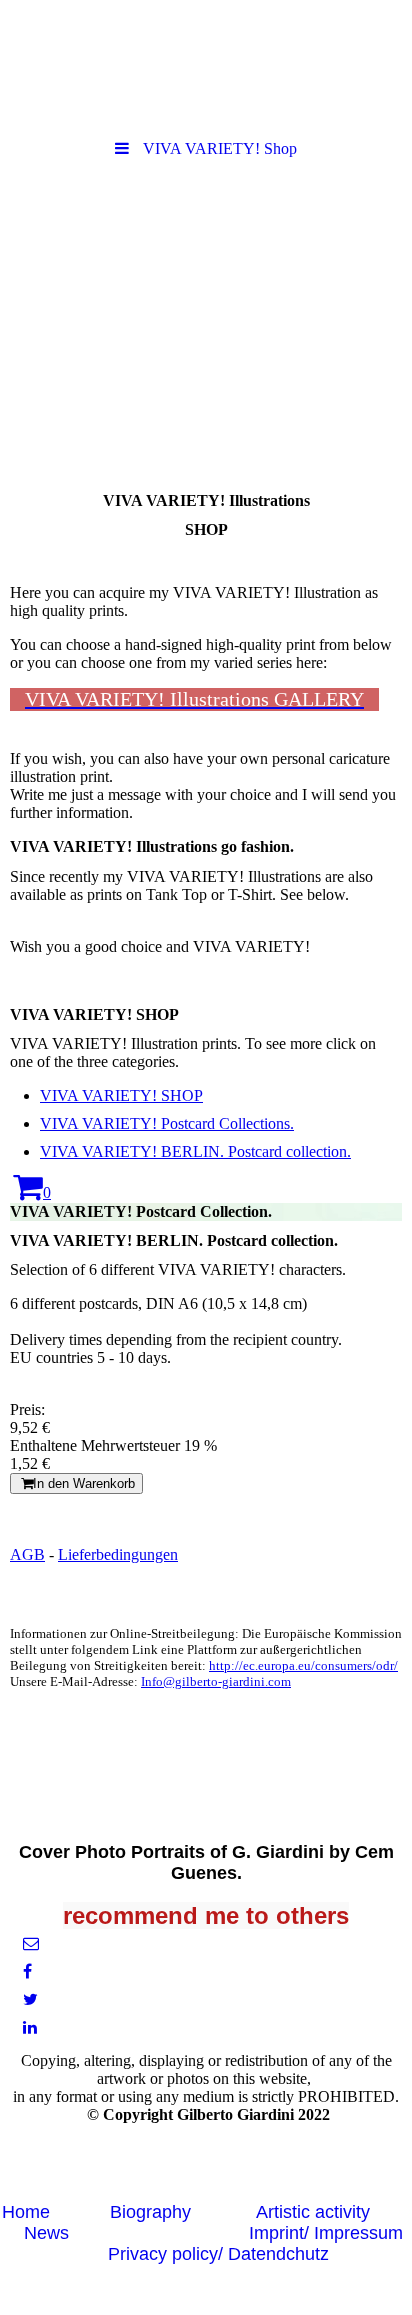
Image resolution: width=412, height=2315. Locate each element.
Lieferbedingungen (118, 1554)
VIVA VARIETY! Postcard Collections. (167, 1123)
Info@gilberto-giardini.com (216, 1681)
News (46, 2233)
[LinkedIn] (28, 2027)
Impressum (358, 2233)
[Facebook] (26, 1971)
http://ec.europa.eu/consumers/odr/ (303, 1665)
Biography (150, 2212)
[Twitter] (29, 1999)
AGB (27, 1554)
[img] (206, 65)
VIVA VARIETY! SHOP (121, 1095)
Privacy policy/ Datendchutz (218, 2254)
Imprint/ (281, 2233)
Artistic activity (313, 2212)
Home (26, 2212)
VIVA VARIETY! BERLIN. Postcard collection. (195, 1151)
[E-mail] (29, 1943)
